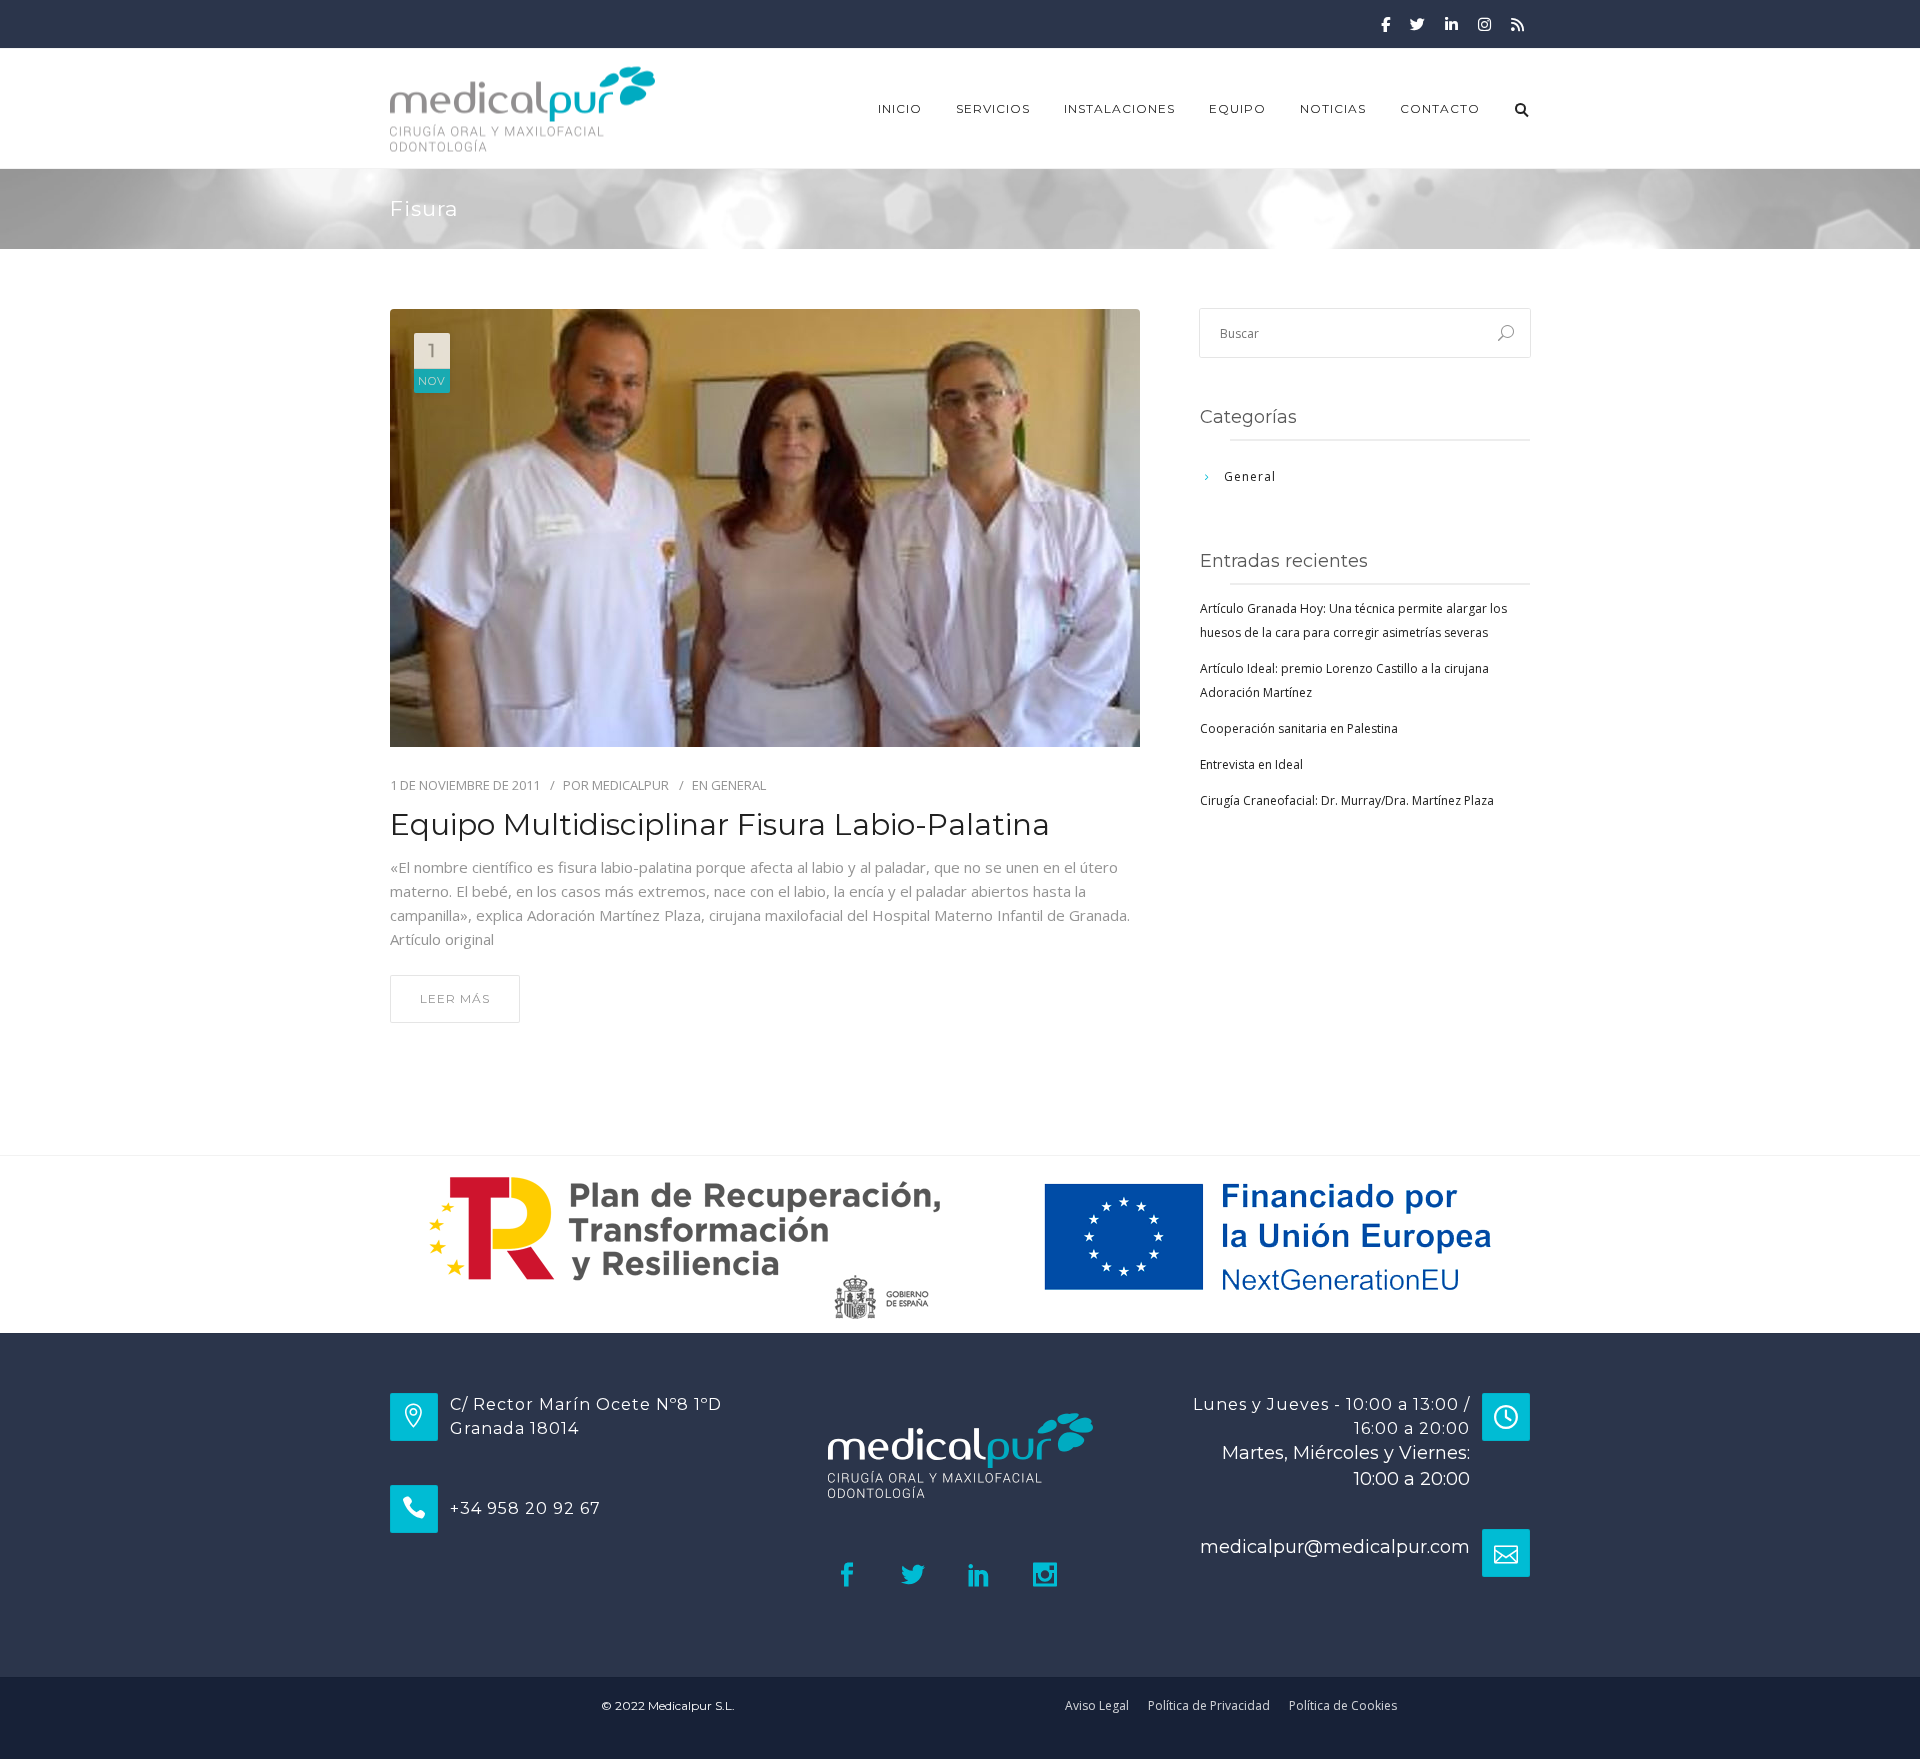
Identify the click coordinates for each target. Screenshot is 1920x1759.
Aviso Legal (1097, 1705)
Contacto (1440, 108)
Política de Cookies (1343, 1705)
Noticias (1333, 108)
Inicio (900, 108)
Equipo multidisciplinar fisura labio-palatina (720, 825)
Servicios (993, 108)
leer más (455, 998)
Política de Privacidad (1209, 1705)
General (738, 785)
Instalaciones (1119, 108)
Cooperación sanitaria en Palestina (1299, 728)
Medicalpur (630, 785)
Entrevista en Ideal (1251, 764)
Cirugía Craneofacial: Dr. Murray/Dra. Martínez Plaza (1347, 800)
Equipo (1237, 108)
